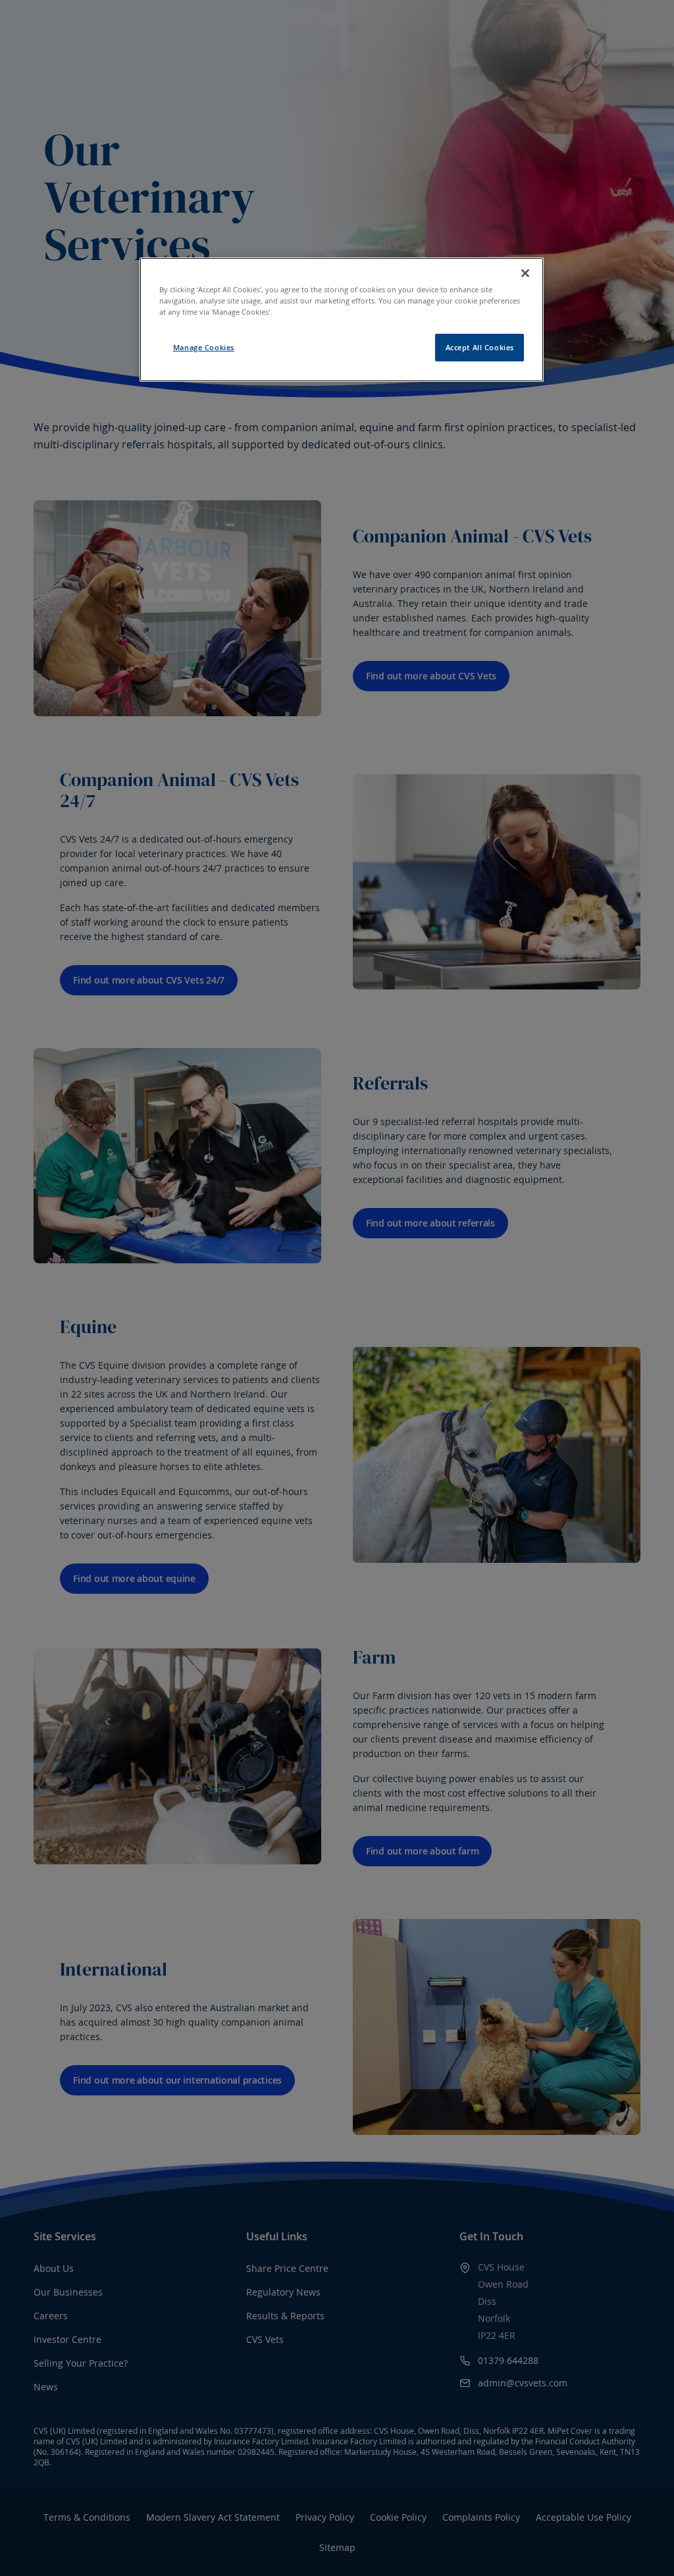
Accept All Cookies (480, 347)
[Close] (525, 273)
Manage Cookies (204, 347)
